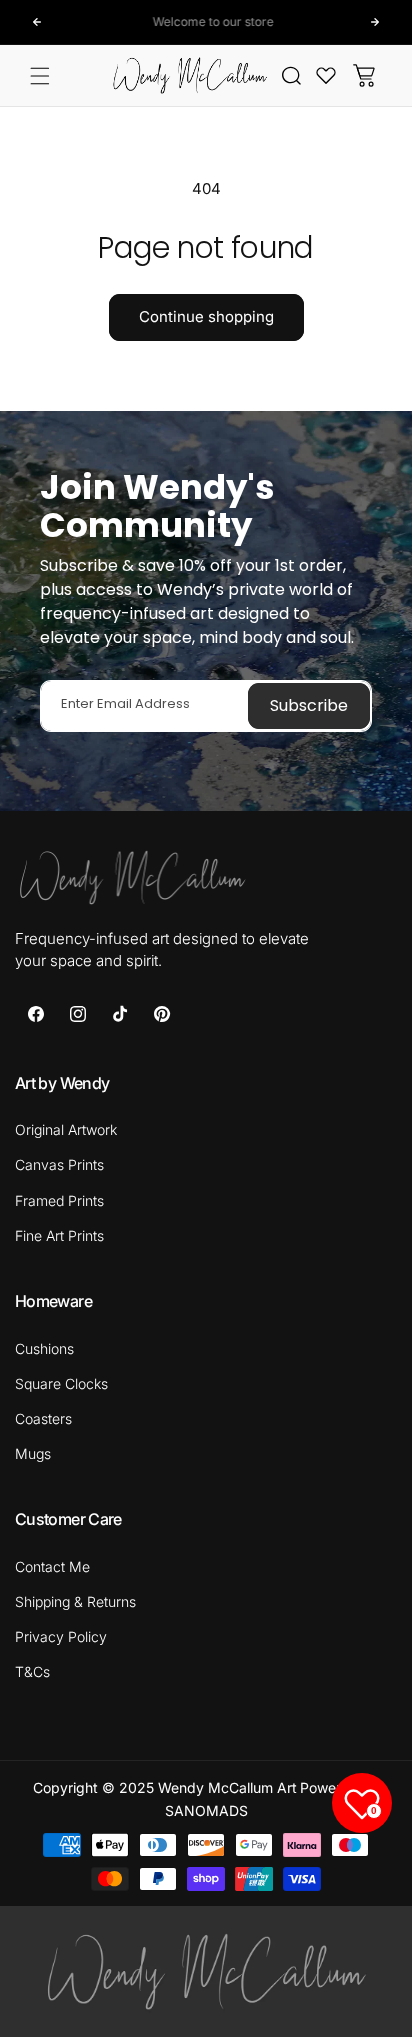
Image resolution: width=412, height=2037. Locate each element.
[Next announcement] (375, 22)
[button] (40, 76)
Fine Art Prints (59, 1235)
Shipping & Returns (75, 1601)
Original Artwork (66, 1129)
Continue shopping (206, 316)
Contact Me (52, 1566)
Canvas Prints (59, 1164)
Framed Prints (59, 1200)
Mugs (33, 1453)
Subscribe (309, 705)
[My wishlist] (326, 75)
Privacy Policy (61, 1636)
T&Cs (32, 1671)
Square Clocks (61, 1383)
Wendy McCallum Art (227, 1787)
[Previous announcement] (37, 22)
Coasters (43, 1418)
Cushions (44, 1348)
